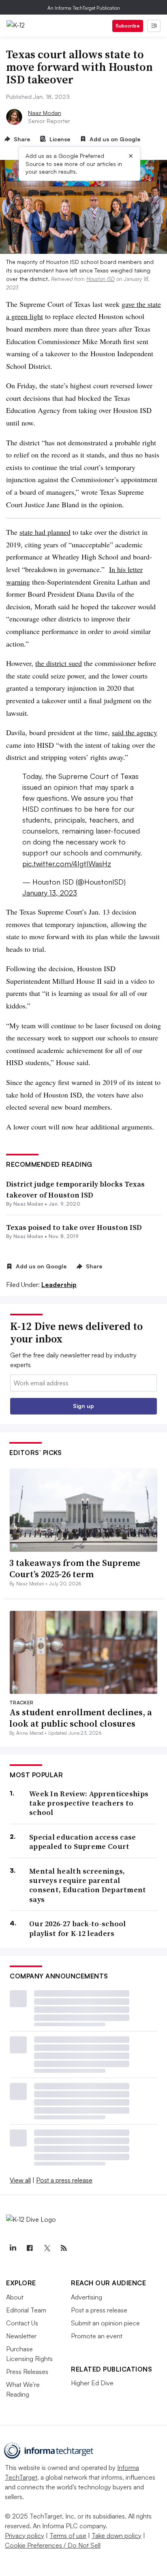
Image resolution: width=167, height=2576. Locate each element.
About (15, 2297)
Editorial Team (26, 2310)
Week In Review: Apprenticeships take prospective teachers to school (89, 1803)
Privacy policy (25, 2536)
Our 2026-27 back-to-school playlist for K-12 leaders (78, 1928)
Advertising (87, 2297)
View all (20, 2180)
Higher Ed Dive (92, 2383)
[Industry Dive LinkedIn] (13, 2248)
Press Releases (27, 2372)
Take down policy (117, 2536)
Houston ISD (101, 279)
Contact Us (22, 2323)
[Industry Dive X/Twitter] (47, 2248)
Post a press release (64, 2180)
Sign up (83, 1406)
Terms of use (68, 2536)
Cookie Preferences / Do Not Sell (53, 2545)
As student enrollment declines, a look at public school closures (81, 1718)
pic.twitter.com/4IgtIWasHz (67, 864)
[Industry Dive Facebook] (30, 2248)
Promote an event (97, 2336)
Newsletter (21, 2336)
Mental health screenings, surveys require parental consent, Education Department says (88, 1885)
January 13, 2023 (50, 893)
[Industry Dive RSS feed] (64, 2248)
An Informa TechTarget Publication (84, 8)
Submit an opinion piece (105, 2323)
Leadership (59, 1285)
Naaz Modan (45, 113)
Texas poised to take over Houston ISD (74, 1227)
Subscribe (128, 26)
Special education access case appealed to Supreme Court (83, 1842)
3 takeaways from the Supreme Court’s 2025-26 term (75, 1569)
